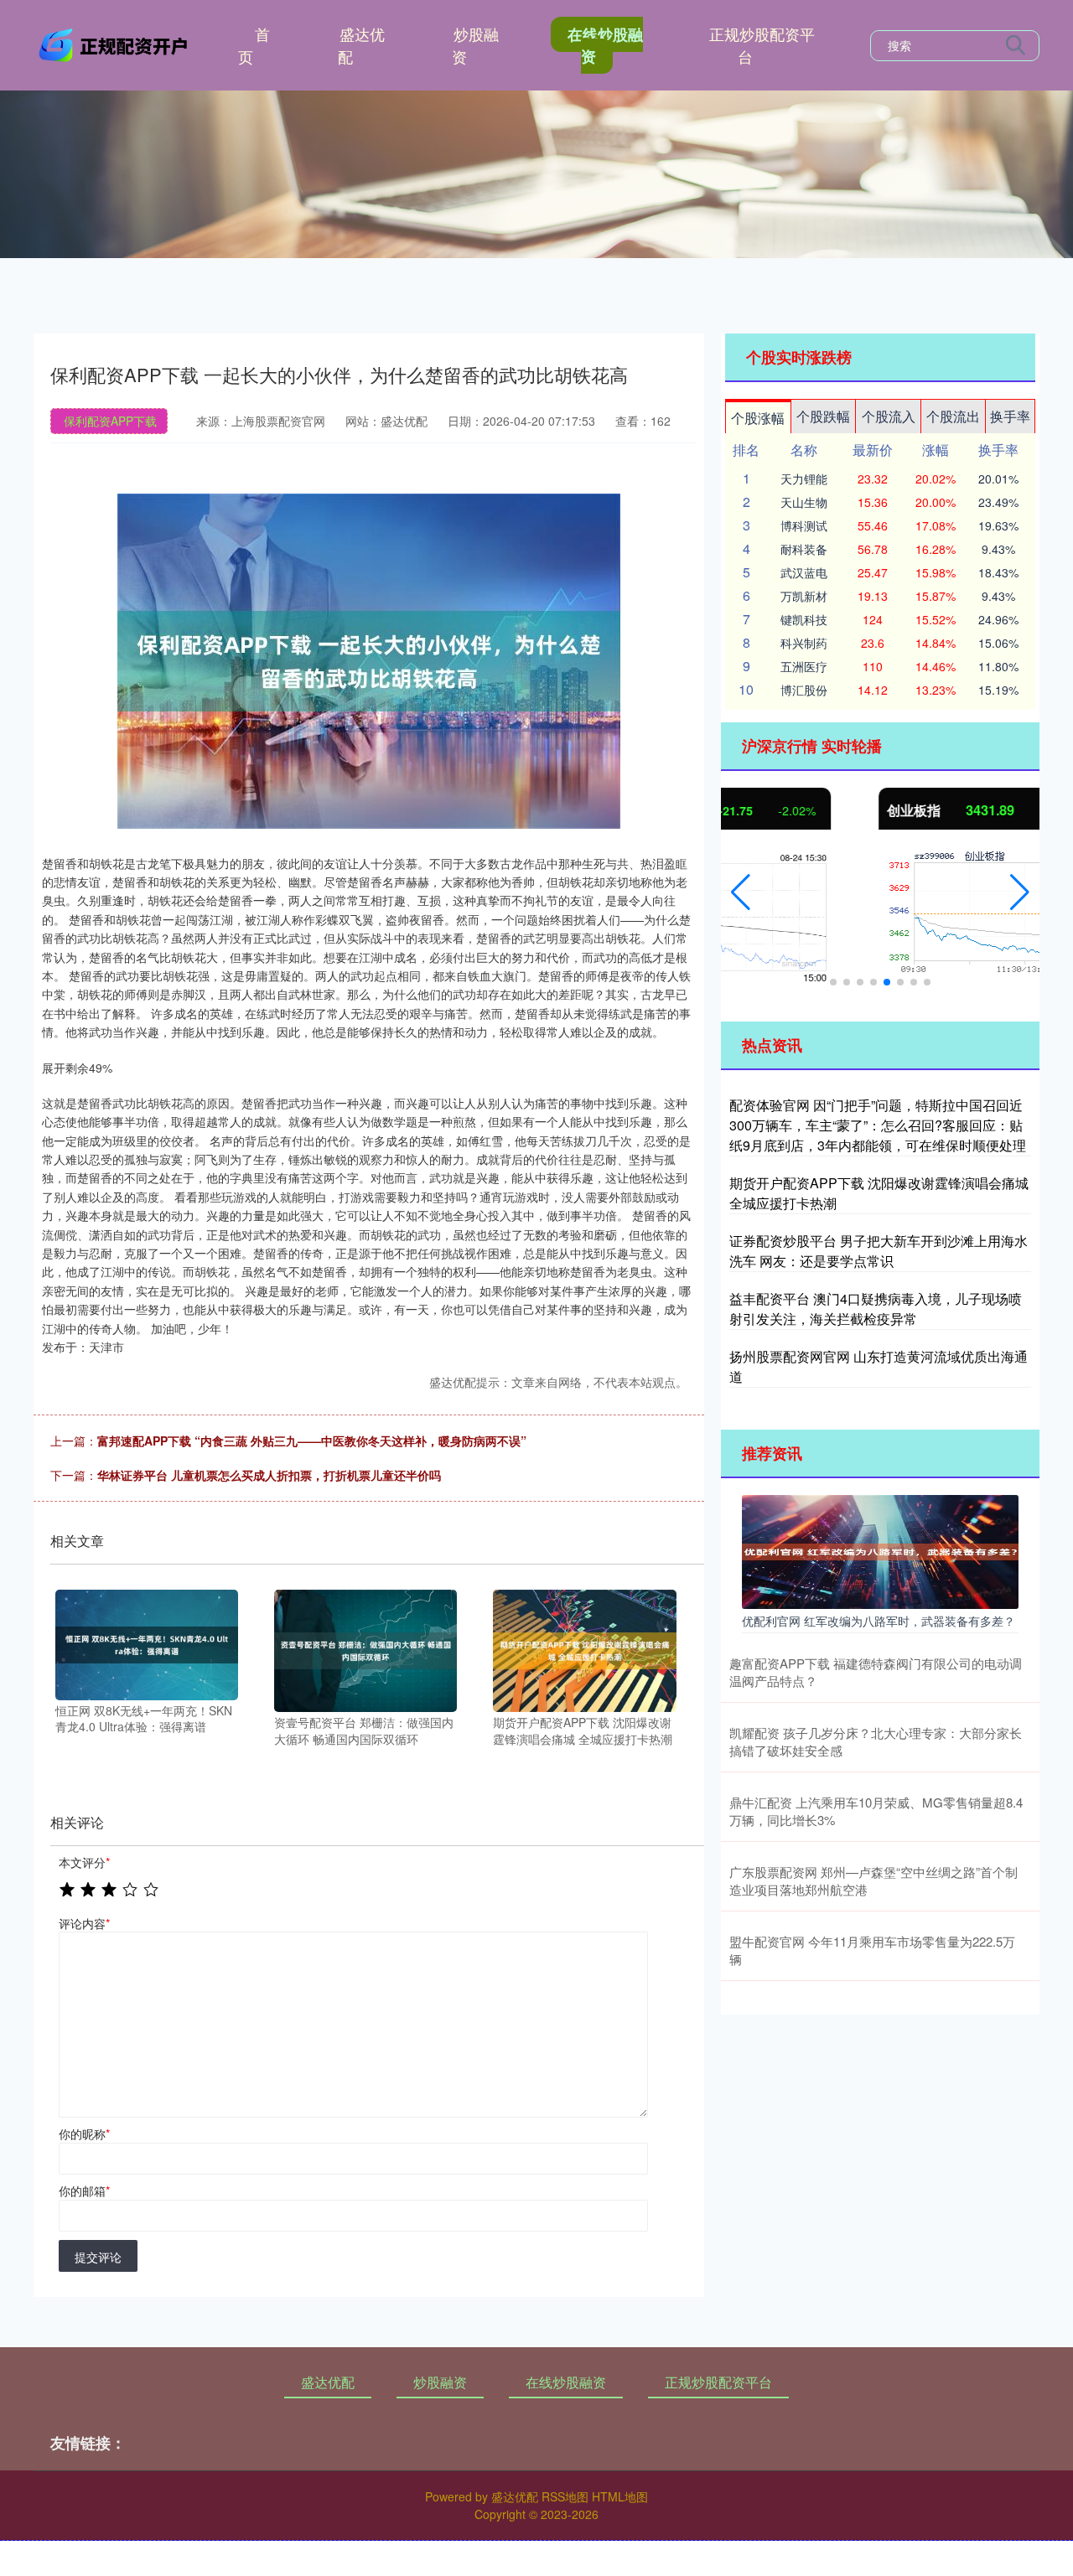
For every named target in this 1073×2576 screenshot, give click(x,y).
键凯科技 (804, 619)
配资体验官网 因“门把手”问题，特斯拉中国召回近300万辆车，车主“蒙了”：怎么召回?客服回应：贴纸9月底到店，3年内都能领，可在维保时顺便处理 (878, 1125)
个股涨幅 (758, 418)
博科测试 (804, 525)
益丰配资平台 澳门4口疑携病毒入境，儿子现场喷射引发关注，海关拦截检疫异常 (876, 1309)
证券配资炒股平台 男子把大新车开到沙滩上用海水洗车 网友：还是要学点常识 (879, 1251)
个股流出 (953, 416)
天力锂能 (804, 478)
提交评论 (98, 2257)
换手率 (1010, 416)
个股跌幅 (823, 416)
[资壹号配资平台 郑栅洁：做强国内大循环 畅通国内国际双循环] (365, 1649)
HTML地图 (620, 2496)
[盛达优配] (116, 44)
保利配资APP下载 (110, 421)
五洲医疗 (804, 666)
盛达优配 (361, 45)
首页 (254, 45)
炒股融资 (475, 45)
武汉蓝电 (804, 572)
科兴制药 (804, 643)
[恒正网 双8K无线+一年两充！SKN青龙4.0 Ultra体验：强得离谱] (147, 1643)
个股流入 (889, 416)
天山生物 (804, 502)
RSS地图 (565, 2496)
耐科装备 (804, 549)
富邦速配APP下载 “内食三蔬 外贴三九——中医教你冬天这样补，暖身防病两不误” (312, 1441)
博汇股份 (804, 690)
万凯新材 (804, 596)
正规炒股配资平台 (762, 45)
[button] (741, 892)
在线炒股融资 (605, 45)
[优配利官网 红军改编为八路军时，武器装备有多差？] (880, 1550)
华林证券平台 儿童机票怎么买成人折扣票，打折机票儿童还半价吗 (269, 1475)
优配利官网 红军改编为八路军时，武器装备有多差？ (879, 1621)
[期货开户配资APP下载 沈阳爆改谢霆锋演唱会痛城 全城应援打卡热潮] (584, 1649)
